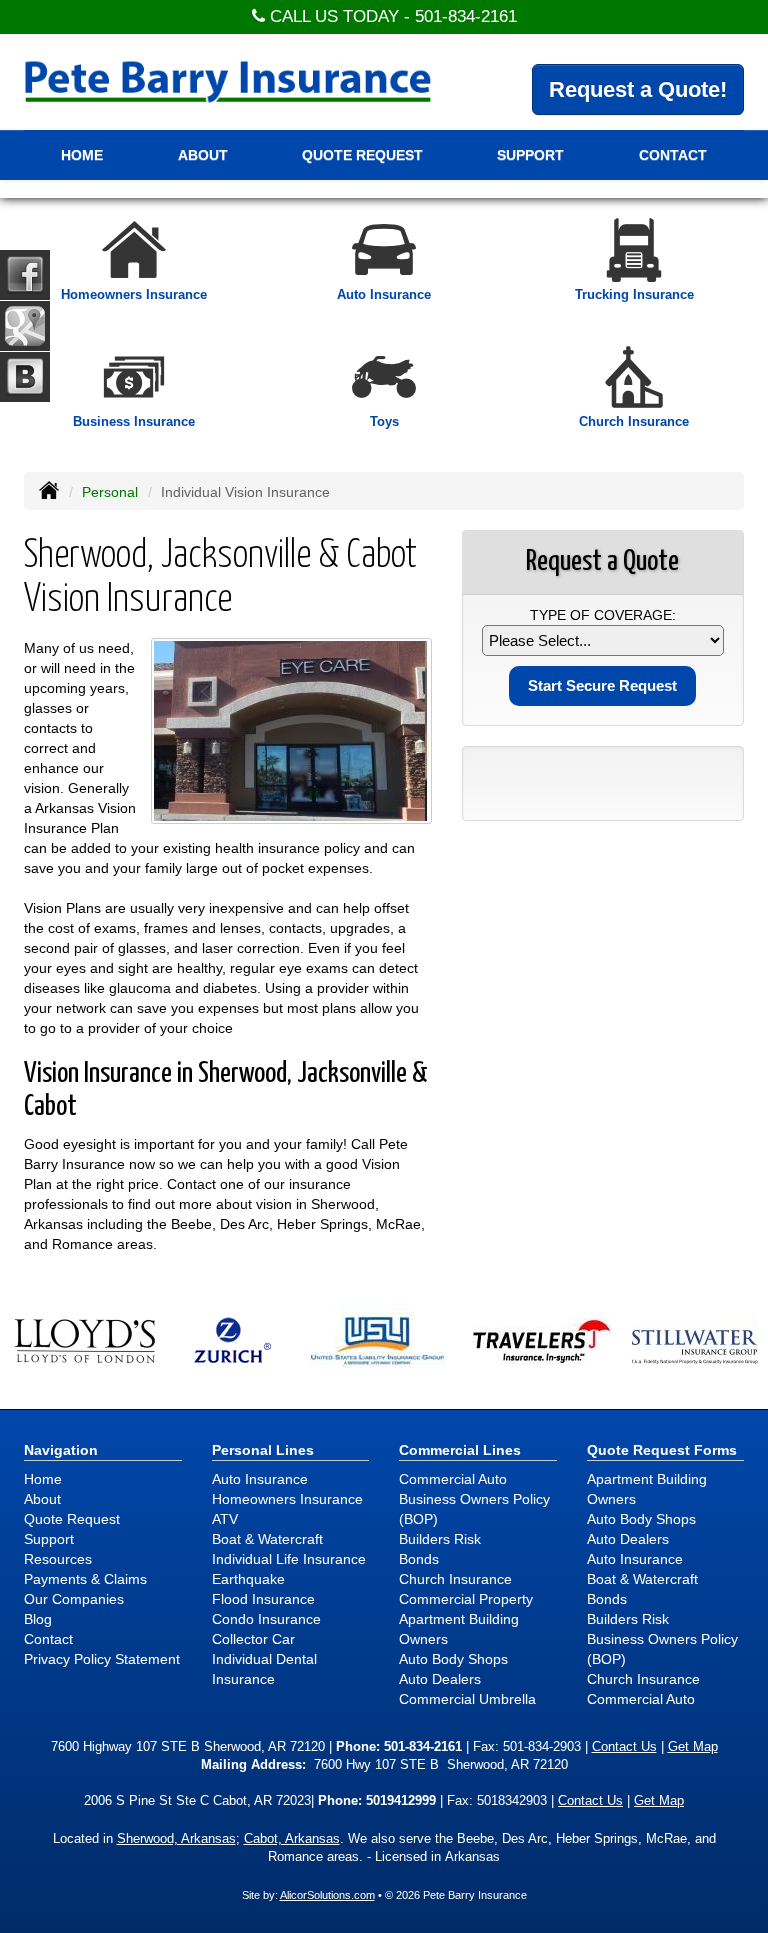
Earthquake (248, 1579)
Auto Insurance (260, 1479)
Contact (48, 1639)
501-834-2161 (466, 16)
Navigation (61, 1450)
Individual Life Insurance (289, 1559)
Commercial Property (466, 1599)
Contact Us (624, 1747)
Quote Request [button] (362, 155)
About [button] (203, 155)
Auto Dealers (440, 1679)
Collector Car (253, 1639)
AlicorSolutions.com (327, 1895)
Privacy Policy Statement (102, 1659)
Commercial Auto (453, 1479)
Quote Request (72, 1519)
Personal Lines (263, 1450)
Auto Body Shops (453, 1659)
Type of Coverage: (603, 615)
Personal (110, 492)
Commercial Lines (460, 1450)
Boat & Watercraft (267, 1539)
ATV (225, 1519)
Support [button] (530, 155)
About (42, 1499)
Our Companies (74, 1599)
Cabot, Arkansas (292, 1839)
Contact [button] (673, 155)
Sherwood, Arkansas (176, 1839)
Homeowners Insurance (287, 1499)
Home (82, 155)
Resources (58, 1559)
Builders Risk (440, 1539)
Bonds (419, 1559)
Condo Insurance (266, 1619)
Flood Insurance (263, 1599)
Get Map (693, 1747)
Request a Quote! (638, 89)
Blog (38, 1619)
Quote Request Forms (662, 1450)
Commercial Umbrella (467, 1699)
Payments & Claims (85, 1579)
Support (49, 1539)
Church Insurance (455, 1579)
